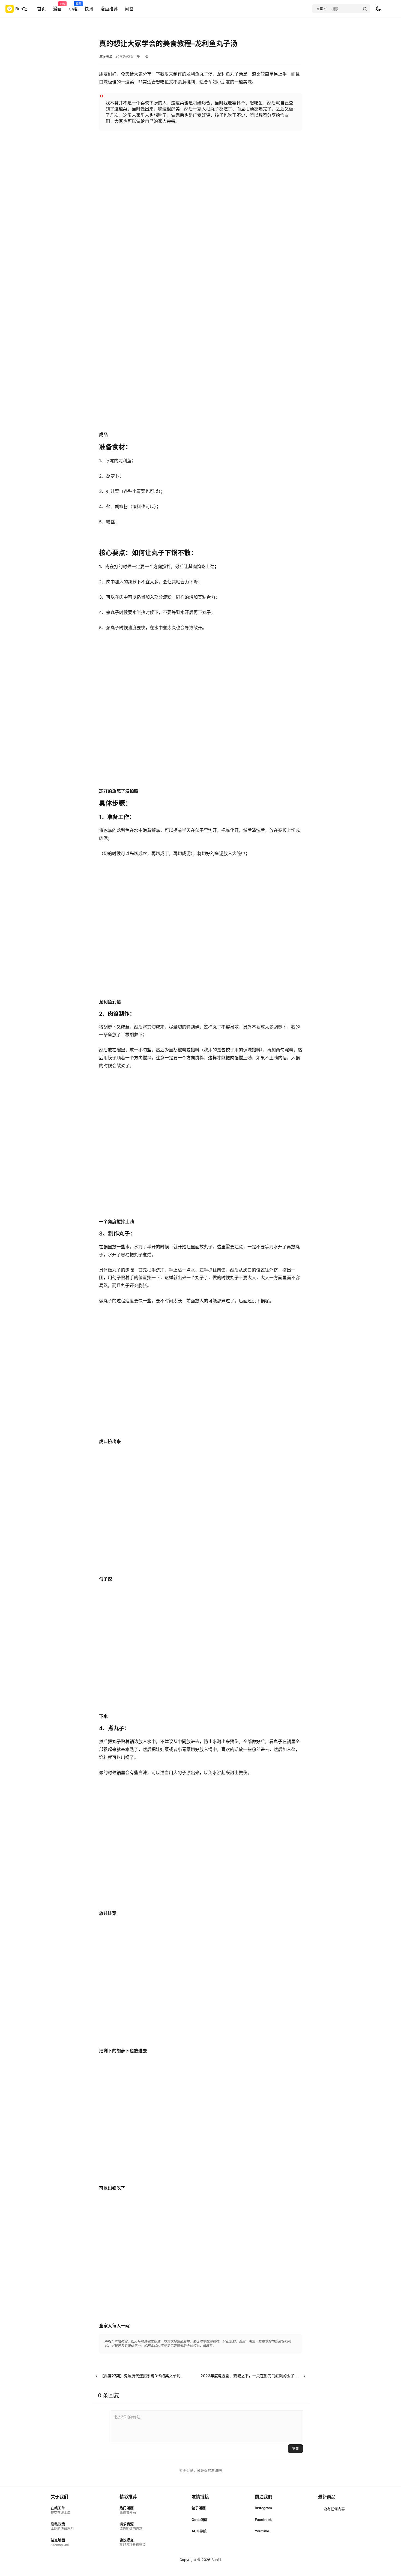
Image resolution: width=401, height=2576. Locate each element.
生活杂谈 (106, 56)
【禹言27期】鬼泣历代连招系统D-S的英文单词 (140, 2376)
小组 (73, 7)
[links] (62, 2510)
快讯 (89, 9)
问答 (129, 9)
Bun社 (216, 2560)
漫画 (57, 7)
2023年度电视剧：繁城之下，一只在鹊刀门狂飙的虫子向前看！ (255, 2376)
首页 (41, 9)
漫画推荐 (109, 9)
